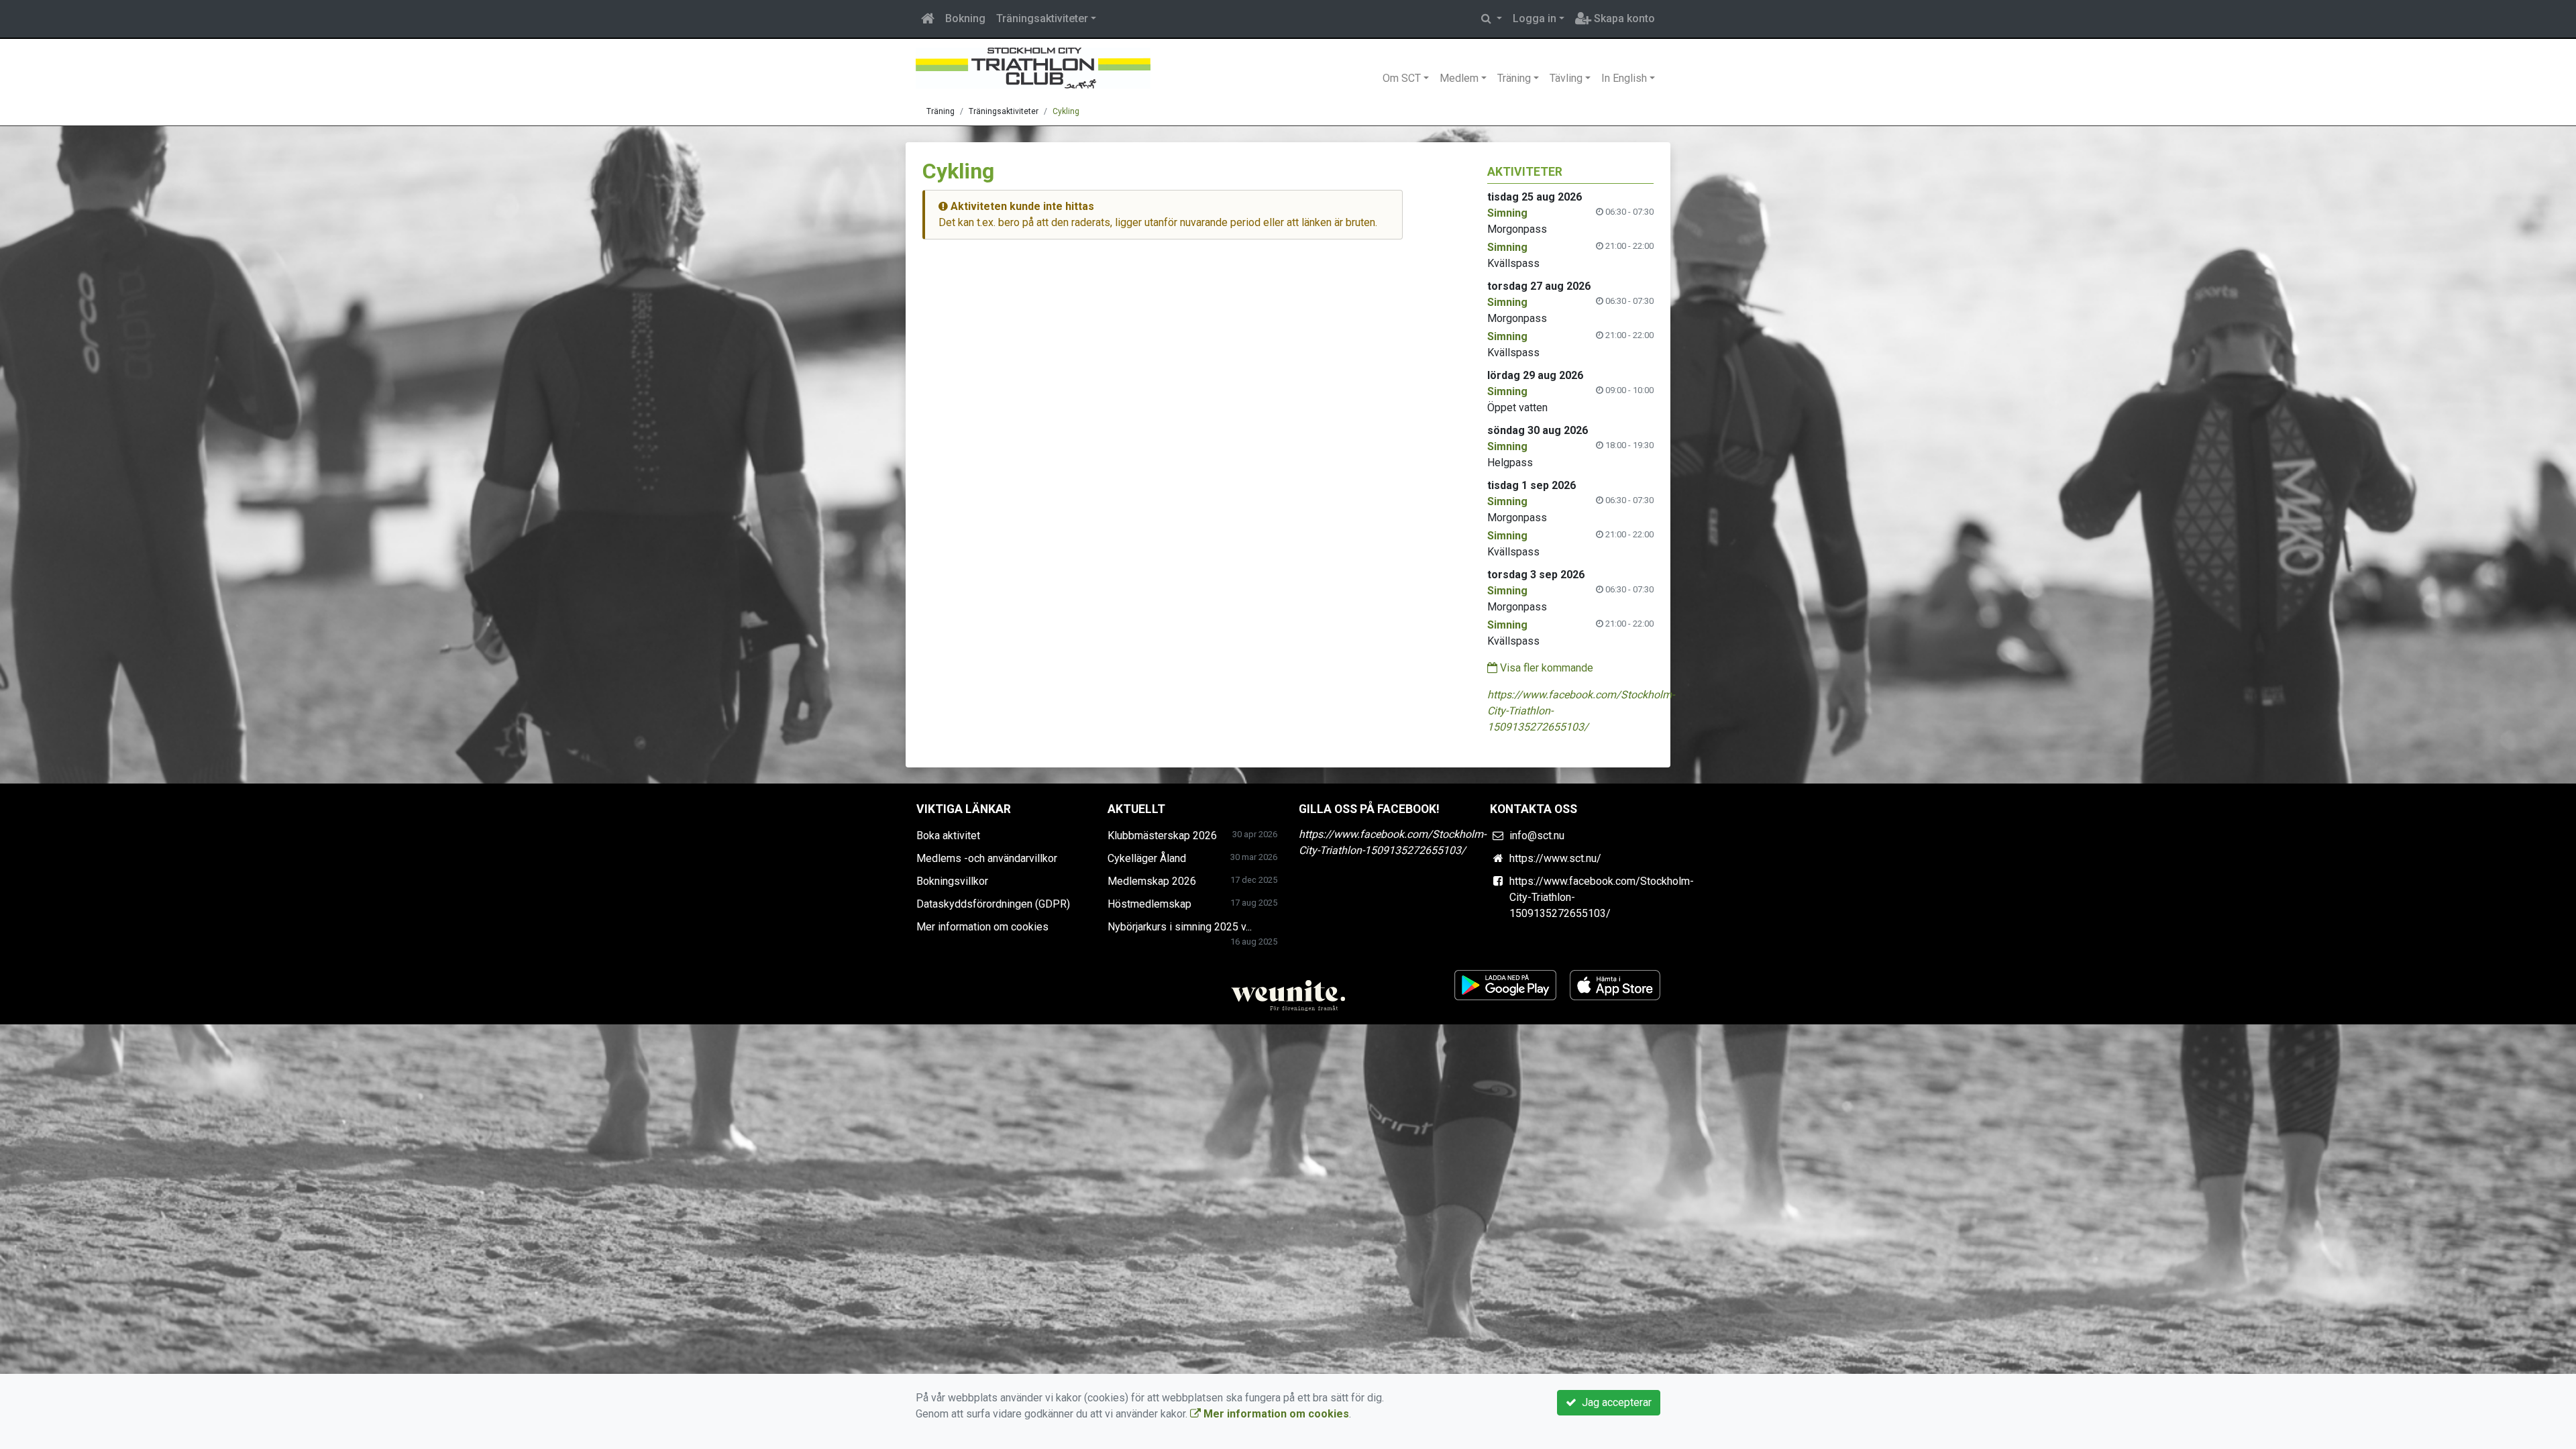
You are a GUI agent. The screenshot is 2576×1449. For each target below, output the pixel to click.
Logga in (1535, 18)
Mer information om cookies (982, 927)
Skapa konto (1623, 18)
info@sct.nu (1537, 836)
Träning (1514, 78)
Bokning (965, 18)
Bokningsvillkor (952, 881)
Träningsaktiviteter (1042, 18)
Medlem (1459, 78)
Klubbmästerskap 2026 (1162, 836)
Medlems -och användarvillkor (987, 858)
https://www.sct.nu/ (1555, 858)
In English (1624, 78)
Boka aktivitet (948, 836)
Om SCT (1402, 78)
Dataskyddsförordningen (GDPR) (993, 904)
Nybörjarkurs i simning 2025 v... (1180, 927)
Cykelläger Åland (1147, 858)
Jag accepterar (1614, 1402)
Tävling (1566, 78)
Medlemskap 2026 (1152, 881)
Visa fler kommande (1545, 668)
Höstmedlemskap (1149, 904)
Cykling (1066, 111)
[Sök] (1492, 19)
